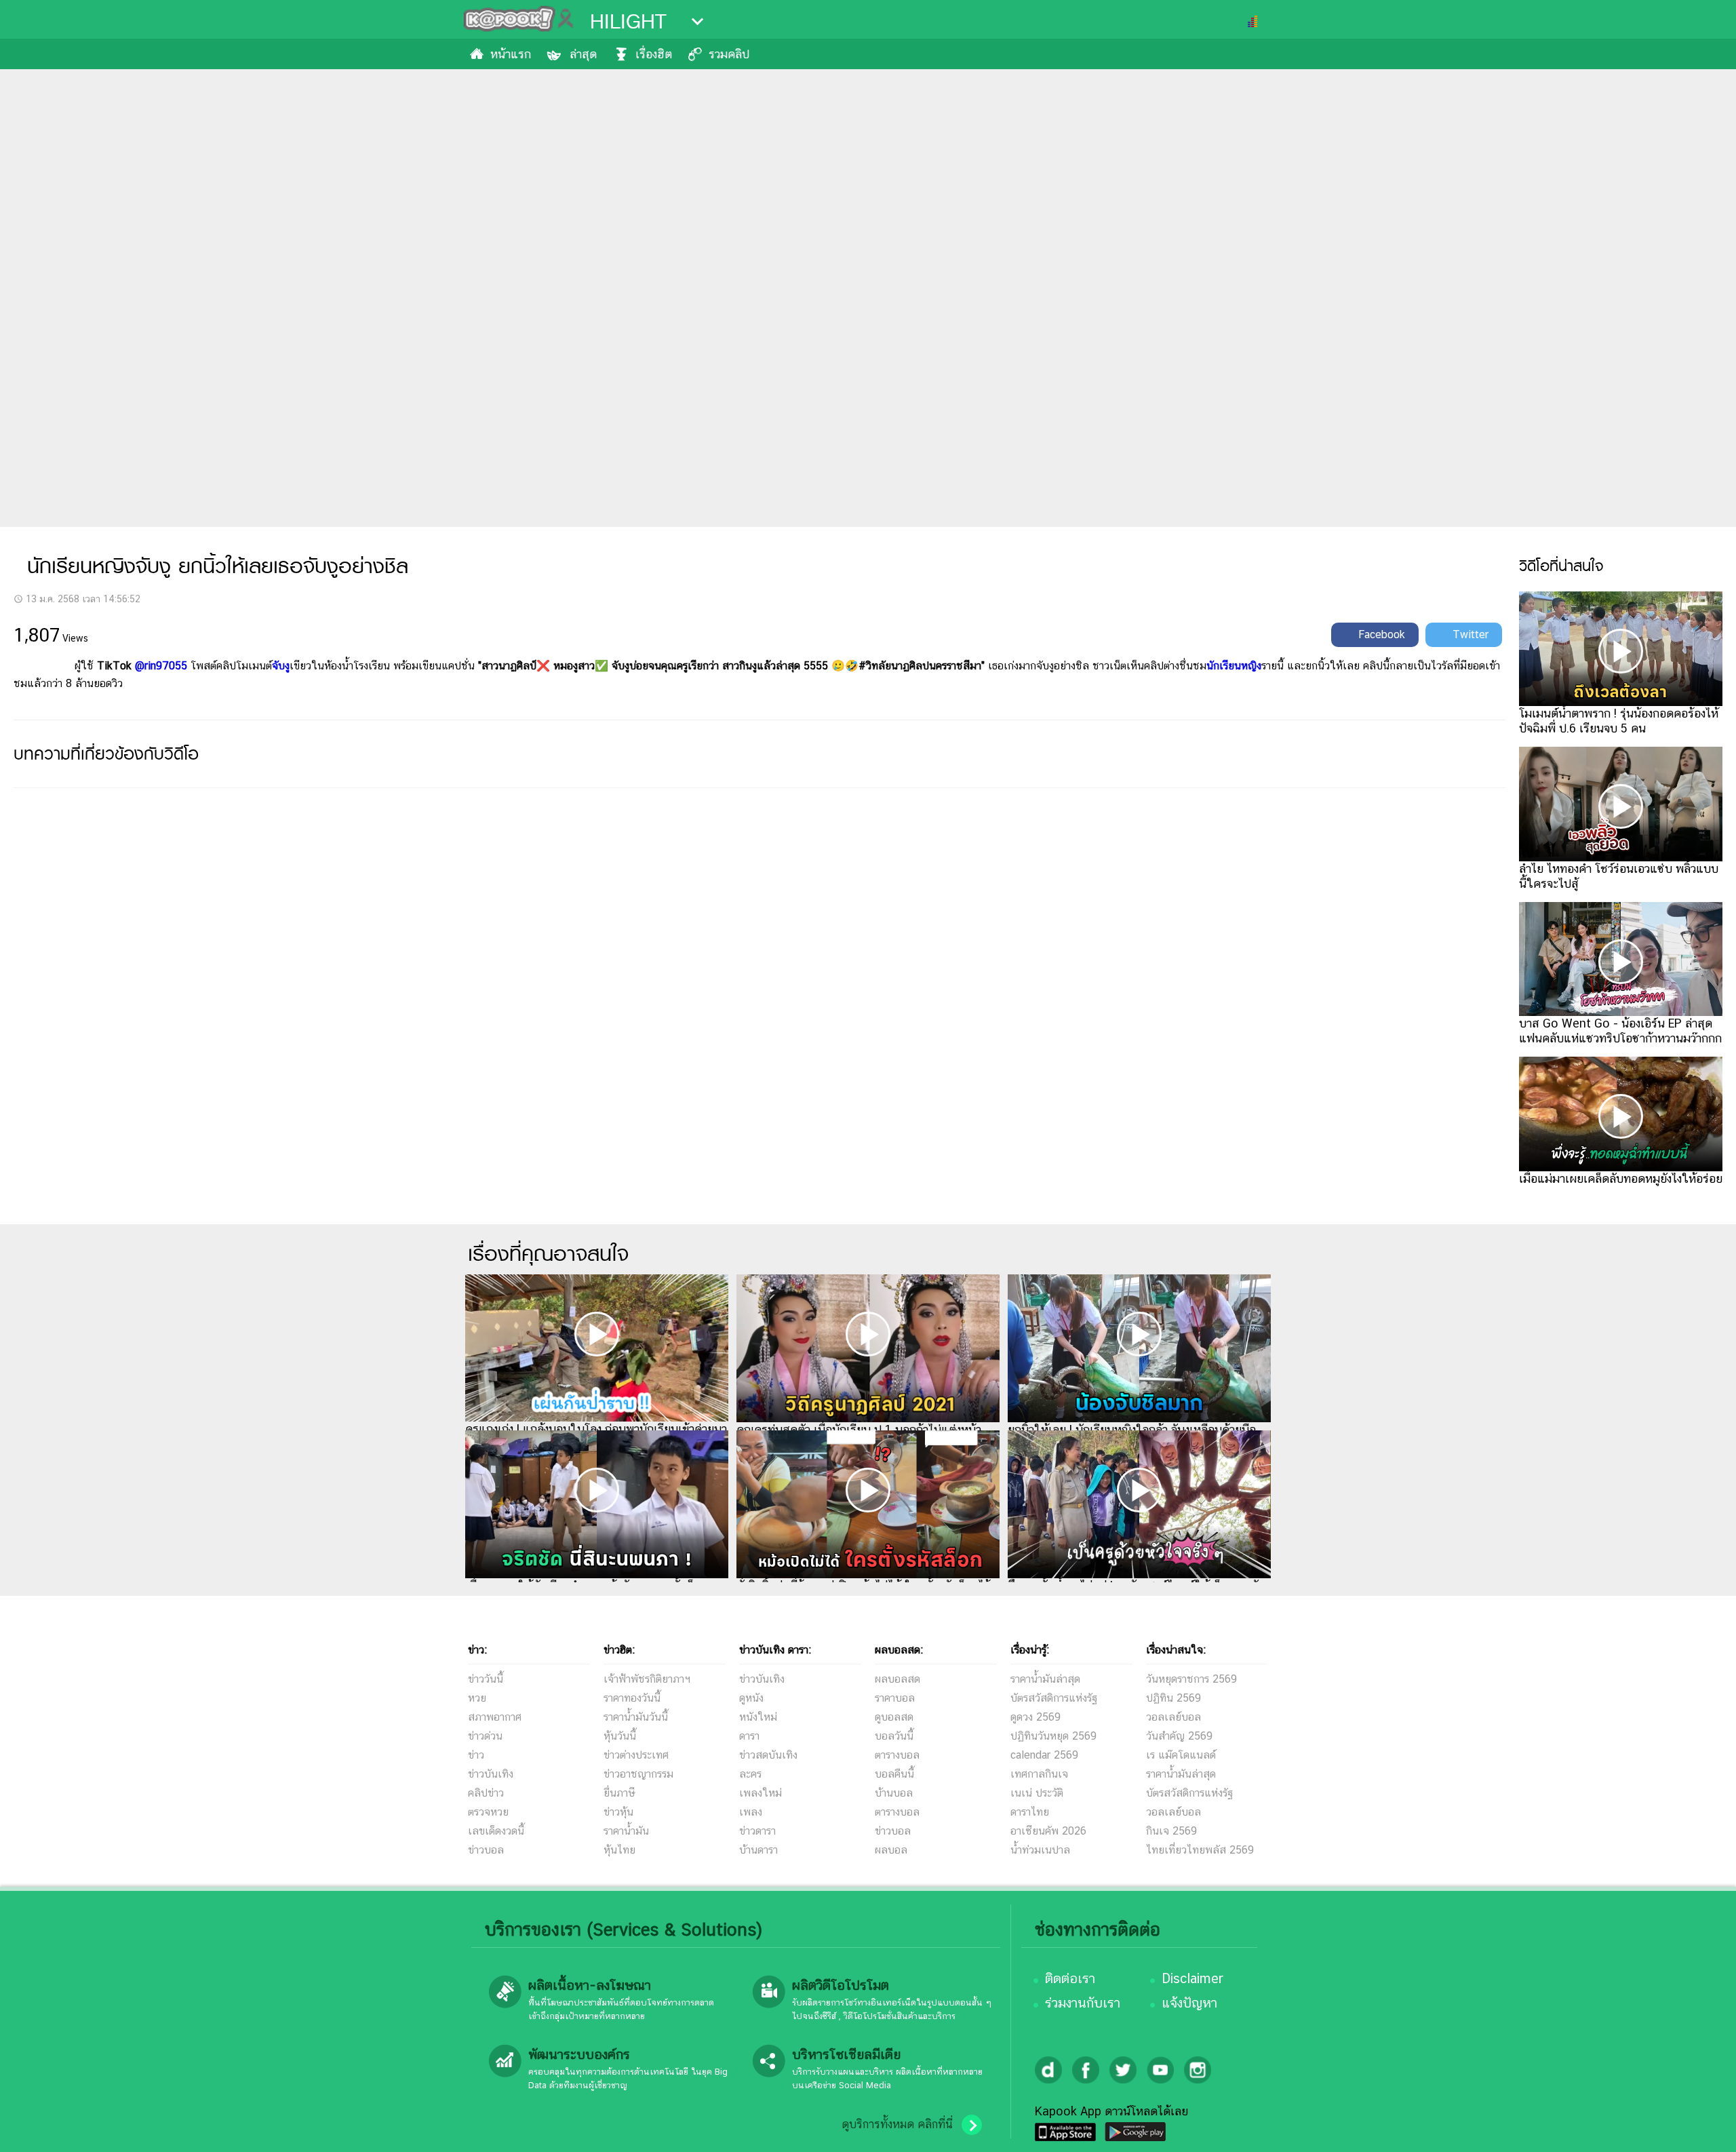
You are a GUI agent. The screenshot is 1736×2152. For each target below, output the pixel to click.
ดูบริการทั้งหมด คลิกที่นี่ (897, 2124)
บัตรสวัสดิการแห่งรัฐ (1054, 1698)
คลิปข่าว (486, 1793)
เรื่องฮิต (654, 54)
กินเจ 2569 (1171, 1831)
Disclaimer (1192, 1978)
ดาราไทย (1030, 1812)
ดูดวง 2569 (1035, 1717)
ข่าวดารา (757, 1831)
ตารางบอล (897, 1755)
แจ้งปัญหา (1189, 2003)
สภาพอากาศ (495, 1717)
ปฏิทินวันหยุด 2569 (1053, 1736)
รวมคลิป (729, 54)
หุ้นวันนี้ (620, 1736)
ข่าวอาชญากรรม (638, 1774)
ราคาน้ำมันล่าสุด (1045, 1679)
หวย (477, 1698)
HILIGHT (628, 22)
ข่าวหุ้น (618, 1812)
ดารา (749, 1736)
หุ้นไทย (619, 1850)
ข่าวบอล (486, 1850)
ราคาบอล (895, 1698)
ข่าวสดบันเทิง (768, 1755)
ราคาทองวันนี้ (632, 1698)
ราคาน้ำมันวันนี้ (636, 1717)
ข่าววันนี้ (486, 1679)
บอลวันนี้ (894, 1736)
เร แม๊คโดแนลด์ (1181, 1755)
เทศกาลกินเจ (1039, 1774)
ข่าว (476, 1755)
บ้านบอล (894, 1793)
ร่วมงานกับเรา (1083, 2003)
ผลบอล (891, 1850)
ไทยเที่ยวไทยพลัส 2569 (1200, 1850)
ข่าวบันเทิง (491, 1774)
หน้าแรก (511, 54)
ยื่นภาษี (619, 1793)
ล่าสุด (583, 54)
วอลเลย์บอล (1173, 1717)
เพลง (751, 1812)
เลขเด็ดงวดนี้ (496, 1831)
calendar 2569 (1044, 1755)
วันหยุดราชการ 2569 (1191, 1679)
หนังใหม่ (758, 1717)
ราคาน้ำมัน (626, 1831)
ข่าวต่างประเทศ (636, 1755)
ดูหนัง (751, 1698)
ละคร (750, 1774)
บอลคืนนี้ (894, 1774)
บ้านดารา (758, 1850)
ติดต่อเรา (1070, 1978)
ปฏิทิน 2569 (1173, 1698)
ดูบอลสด (894, 1717)
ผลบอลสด (897, 1679)
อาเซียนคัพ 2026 (1048, 1831)
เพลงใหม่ (761, 1793)
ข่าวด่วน (485, 1736)
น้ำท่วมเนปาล (1040, 1850)
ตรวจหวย (488, 1812)
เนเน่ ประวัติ (1037, 1793)
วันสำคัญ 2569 (1179, 1736)
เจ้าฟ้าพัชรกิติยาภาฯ (647, 1679)
